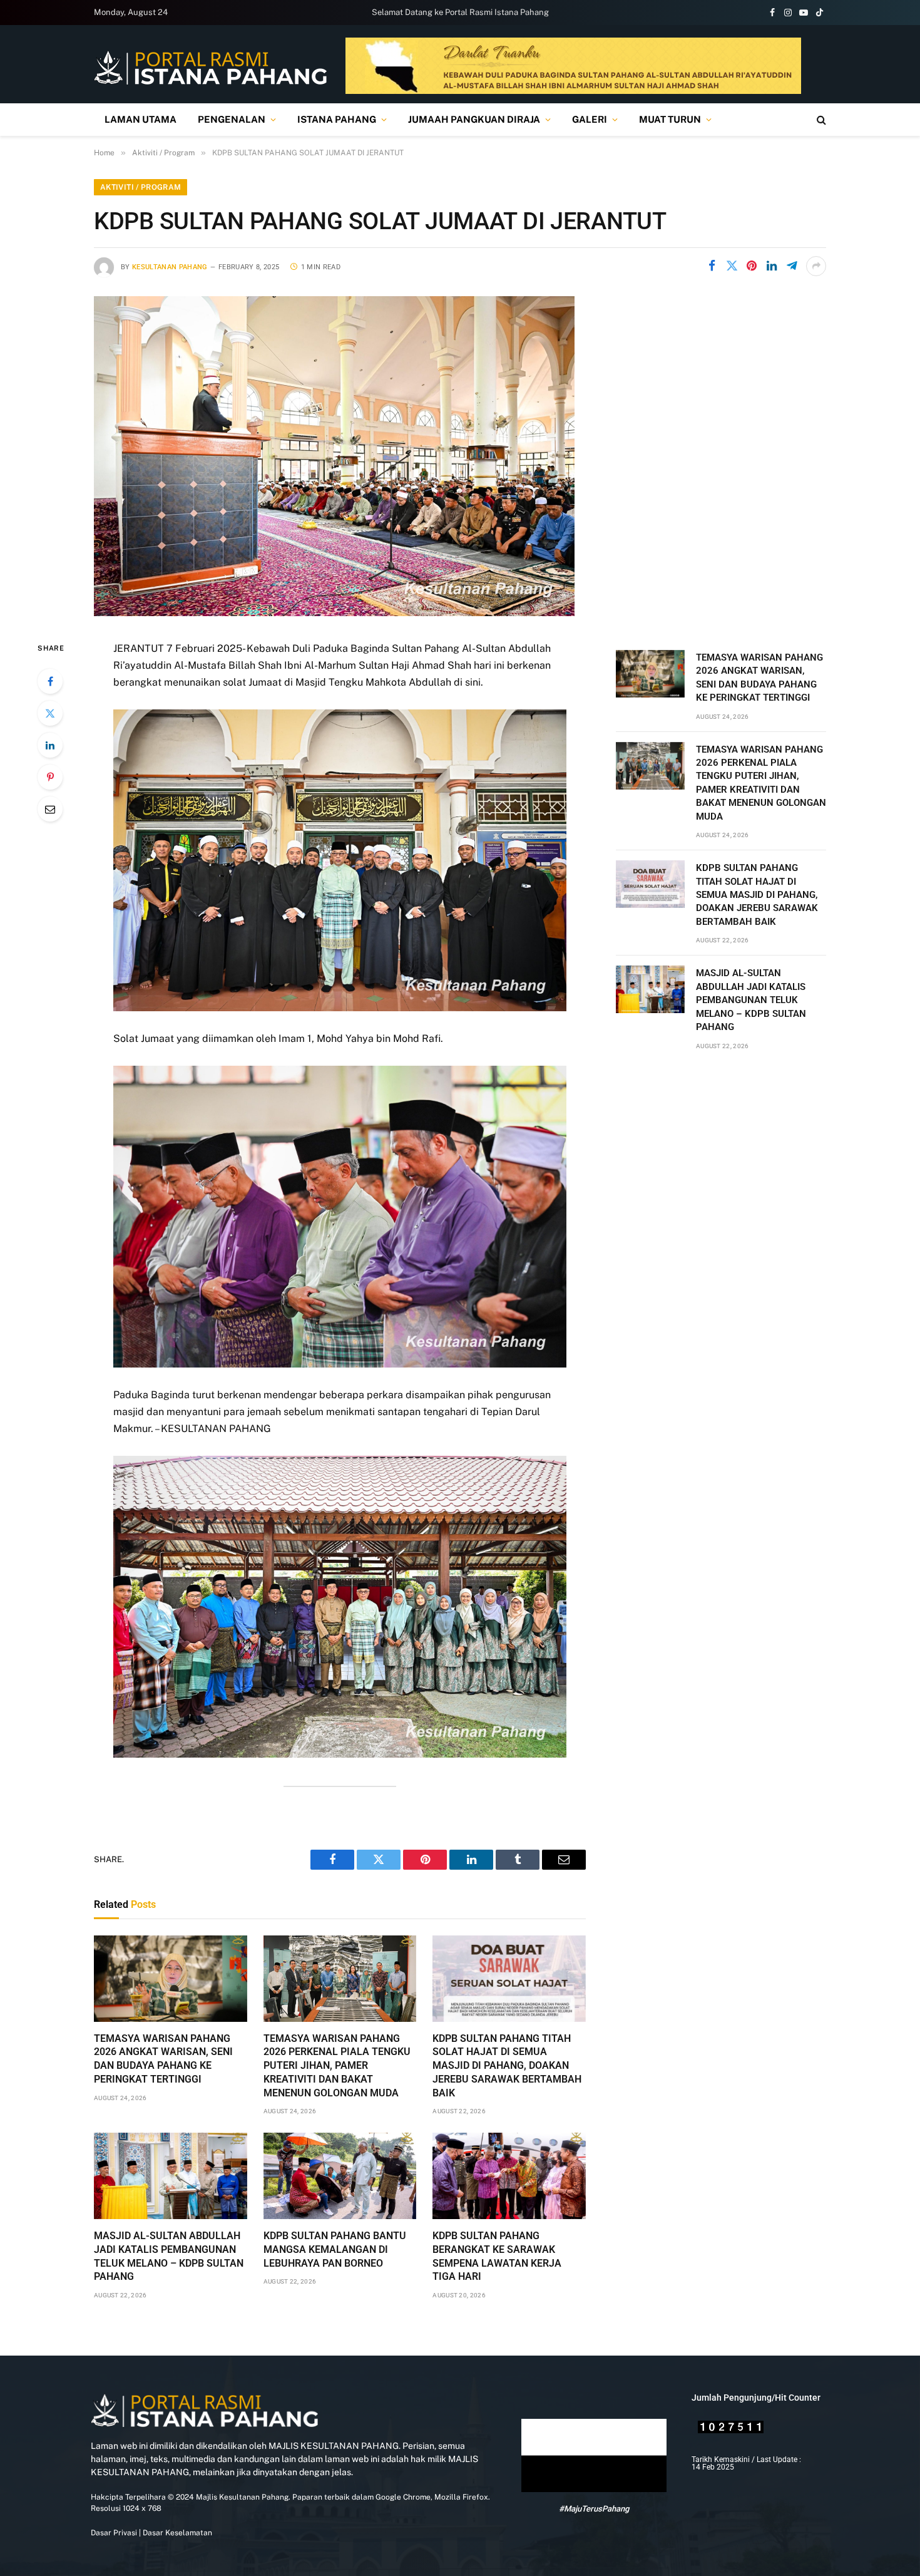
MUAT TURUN (670, 119)
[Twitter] (50, 713)
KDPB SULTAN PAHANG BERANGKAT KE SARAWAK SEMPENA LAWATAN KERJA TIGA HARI (497, 2256)
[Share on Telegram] (792, 266)
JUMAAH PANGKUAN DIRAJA (474, 119)
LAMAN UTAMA (141, 119)
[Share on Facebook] (712, 266)
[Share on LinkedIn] (772, 266)
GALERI (590, 119)
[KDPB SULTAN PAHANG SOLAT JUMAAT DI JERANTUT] (334, 613)
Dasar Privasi (114, 2533)
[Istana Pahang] (210, 67)
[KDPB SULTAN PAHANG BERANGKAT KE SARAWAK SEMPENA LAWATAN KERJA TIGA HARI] (509, 2176)
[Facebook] (50, 681)
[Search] (820, 120)
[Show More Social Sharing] (816, 266)
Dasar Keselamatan (176, 2533)
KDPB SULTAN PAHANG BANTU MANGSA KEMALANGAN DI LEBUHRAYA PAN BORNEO (335, 2249)
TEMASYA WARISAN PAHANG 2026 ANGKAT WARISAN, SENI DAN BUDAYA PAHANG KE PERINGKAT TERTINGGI (163, 2059)
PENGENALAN (232, 119)
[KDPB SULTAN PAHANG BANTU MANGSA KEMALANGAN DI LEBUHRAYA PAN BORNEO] (340, 2176)
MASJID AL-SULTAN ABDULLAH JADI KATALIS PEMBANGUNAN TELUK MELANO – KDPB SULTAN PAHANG (169, 2256)
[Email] (50, 809)
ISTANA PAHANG (337, 119)
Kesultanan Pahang (170, 267)
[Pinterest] (50, 777)
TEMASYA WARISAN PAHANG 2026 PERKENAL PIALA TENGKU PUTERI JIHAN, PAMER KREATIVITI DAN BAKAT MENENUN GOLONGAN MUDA (337, 2066)
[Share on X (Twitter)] (732, 266)
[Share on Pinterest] (752, 266)
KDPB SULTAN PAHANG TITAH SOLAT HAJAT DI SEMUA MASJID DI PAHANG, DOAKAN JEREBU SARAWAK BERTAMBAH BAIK (507, 2066)
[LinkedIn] (50, 745)
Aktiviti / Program (141, 187)
